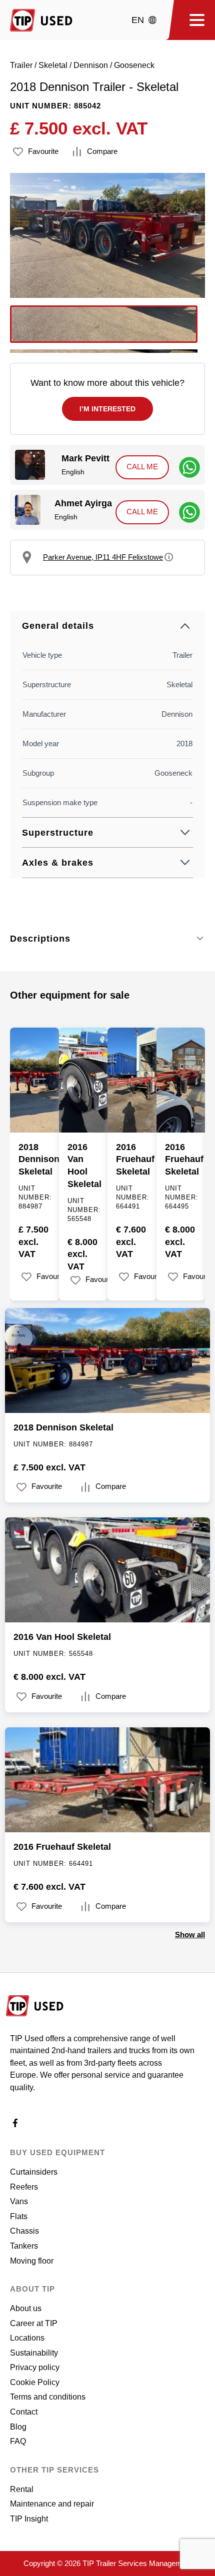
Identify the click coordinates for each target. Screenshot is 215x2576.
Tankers (24, 2246)
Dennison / (94, 65)
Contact (24, 2412)
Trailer (21, 65)
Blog (18, 2427)
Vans (19, 2201)
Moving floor (32, 2261)
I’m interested (107, 409)
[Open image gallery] (107, 235)
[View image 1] (104, 324)
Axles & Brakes (58, 863)
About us (26, 2308)
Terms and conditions (48, 2397)
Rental (22, 2489)
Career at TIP (34, 2323)
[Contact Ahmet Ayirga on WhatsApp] (189, 512)
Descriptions (40, 939)
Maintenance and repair (52, 2504)
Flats (19, 2216)
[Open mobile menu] (193, 20)
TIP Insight (29, 2519)
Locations (27, 2338)
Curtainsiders (34, 2172)
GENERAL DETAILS (58, 626)
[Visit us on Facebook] (15, 2125)
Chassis (24, 2231)
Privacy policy (35, 2367)
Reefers (24, 2187)
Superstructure (58, 833)
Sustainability (34, 2353)
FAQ (18, 2441)
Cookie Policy (35, 2382)
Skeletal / (56, 65)
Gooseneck (134, 65)
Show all (190, 1934)
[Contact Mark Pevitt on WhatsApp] (189, 467)
